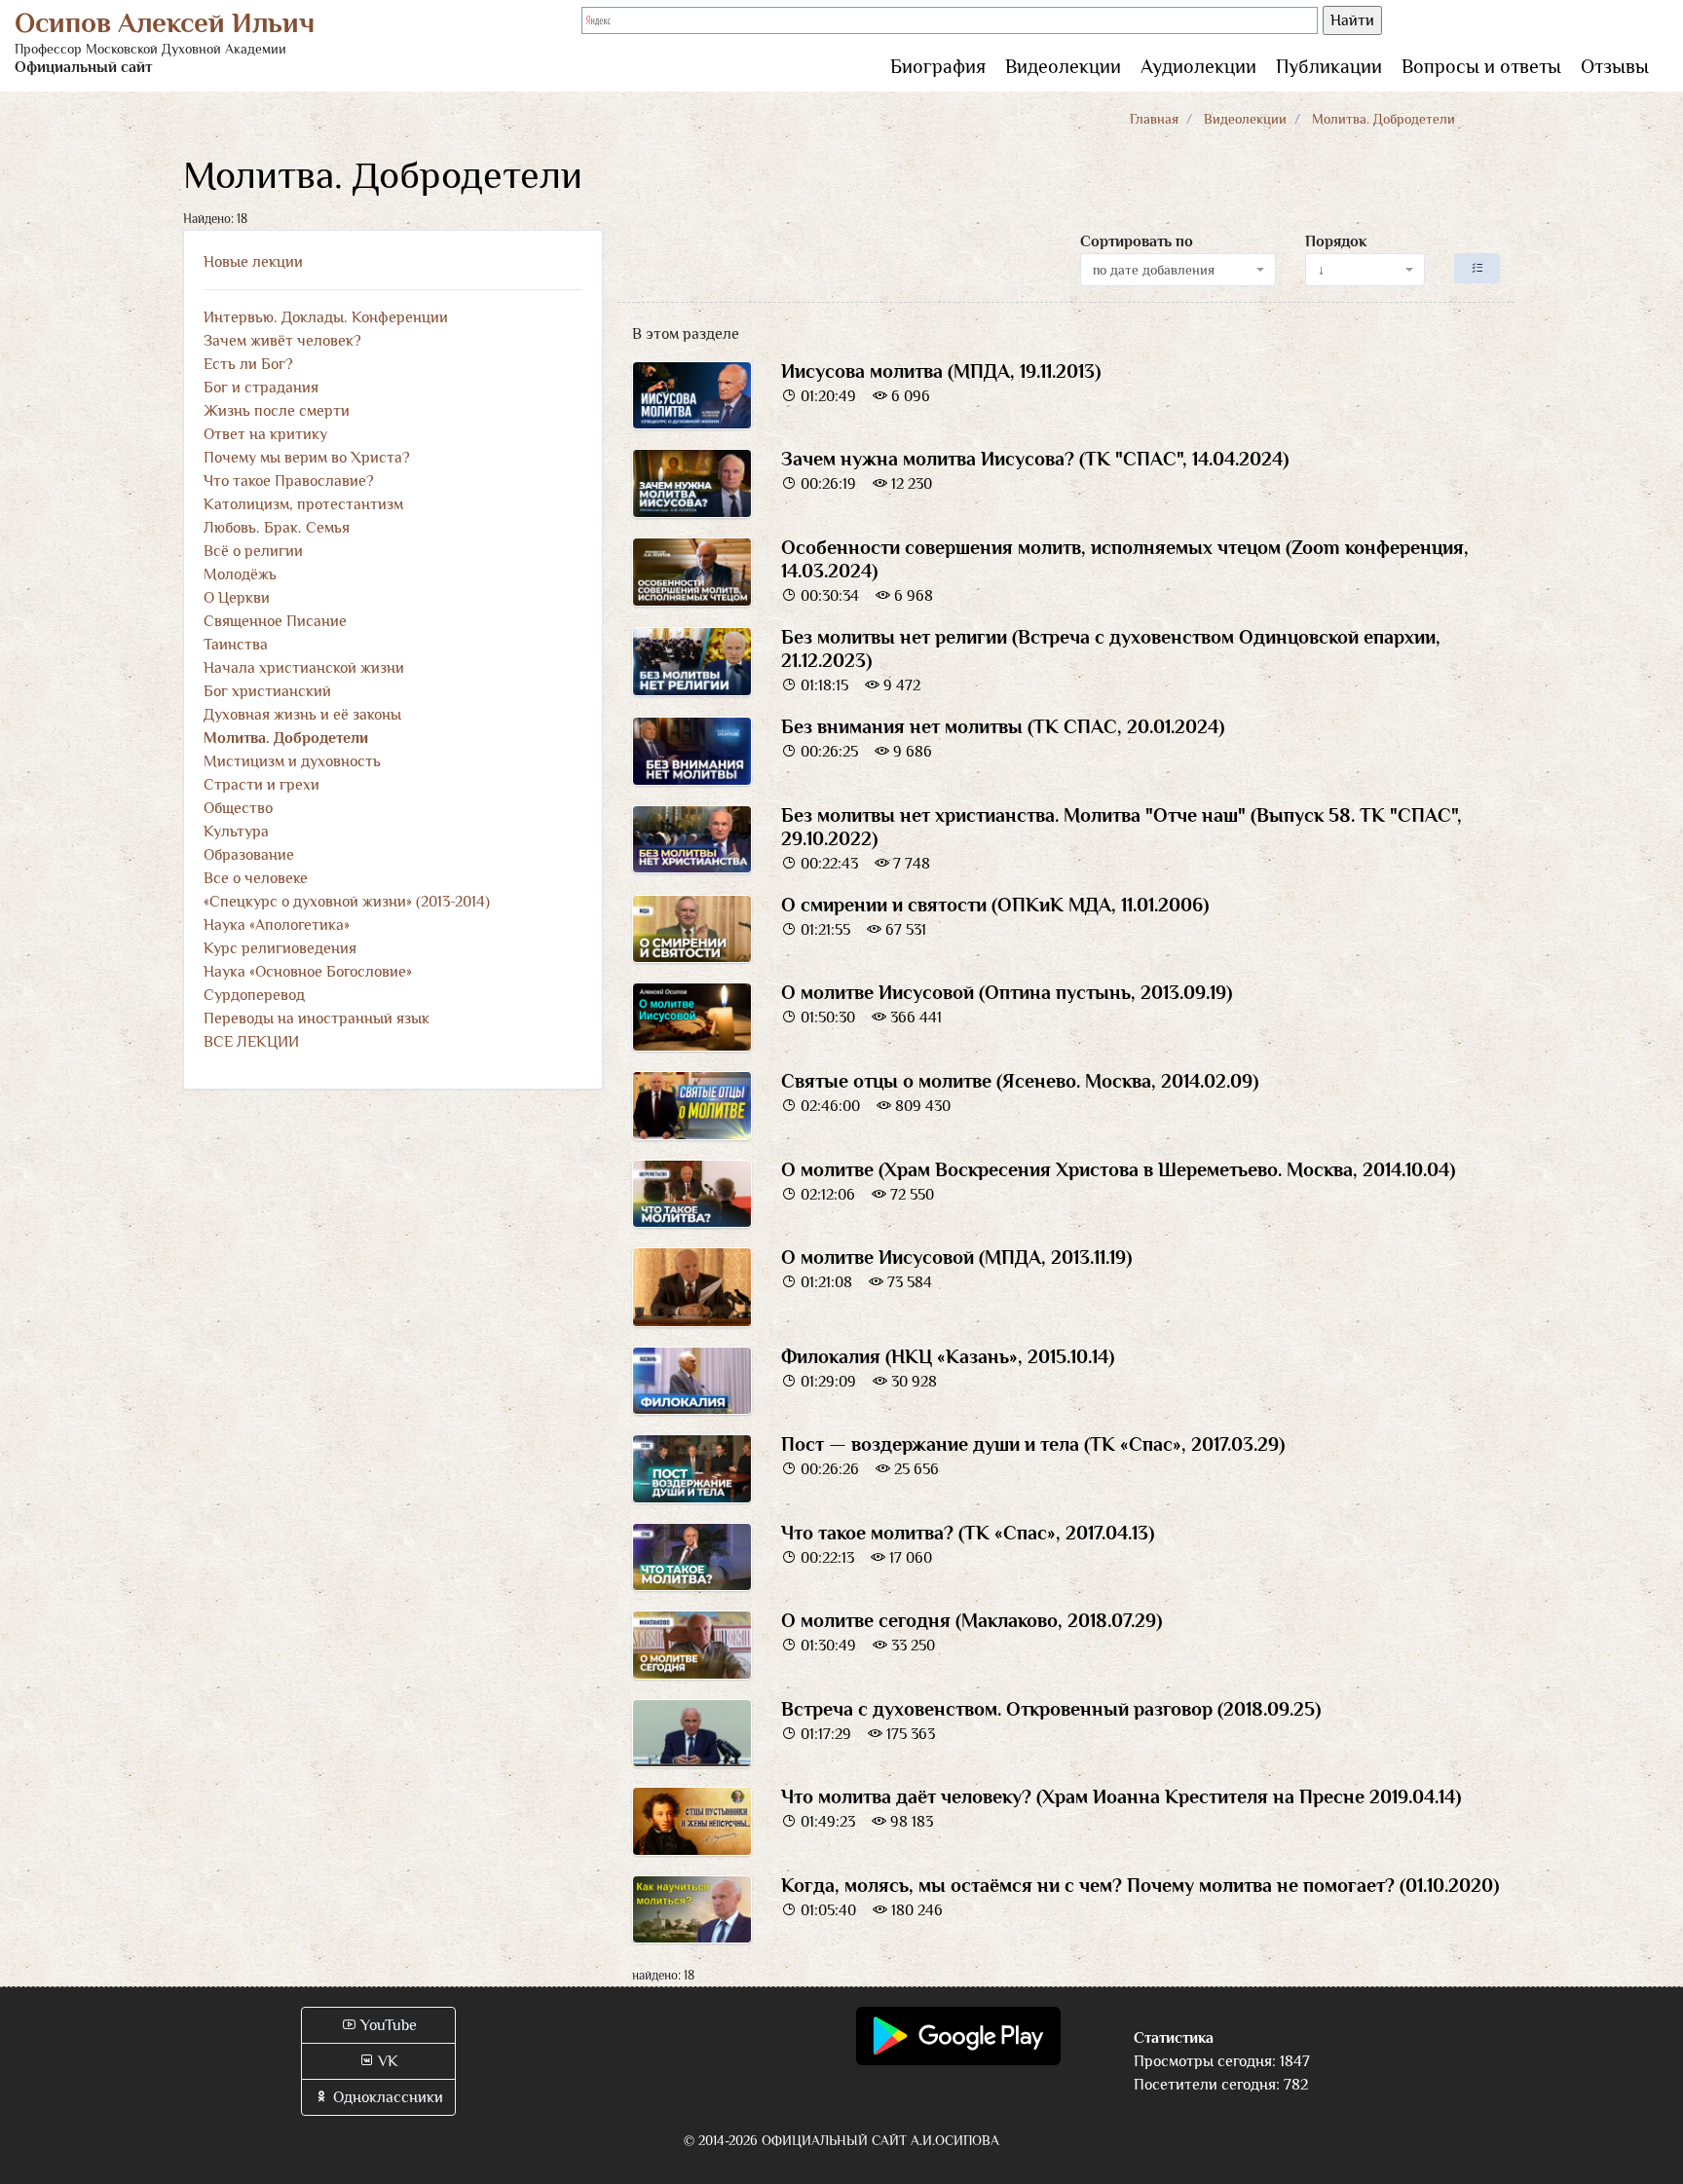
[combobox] (1178, 270)
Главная (1154, 119)
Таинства (236, 645)
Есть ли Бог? (248, 364)
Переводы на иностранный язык (317, 1018)
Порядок (1336, 241)
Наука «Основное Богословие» (308, 972)
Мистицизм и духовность (292, 761)
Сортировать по (1137, 241)
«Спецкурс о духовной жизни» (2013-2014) (347, 902)
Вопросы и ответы (1481, 66)
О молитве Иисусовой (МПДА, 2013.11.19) (956, 1257)
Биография (938, 66)
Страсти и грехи (262, 785)
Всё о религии (253, 551)
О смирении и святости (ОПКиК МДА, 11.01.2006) (995, 905)
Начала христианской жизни (304, 668)
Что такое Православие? (289, 481)
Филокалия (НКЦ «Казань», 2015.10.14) (948, 1356)
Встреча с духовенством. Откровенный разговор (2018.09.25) (1051, 1709)
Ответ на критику (265, 434)
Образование (249, 855)
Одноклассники (386, 2097)
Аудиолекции (1198, 66)
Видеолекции (1063, 66)
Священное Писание (275, 621)
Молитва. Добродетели (286, 738)
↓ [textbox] (1321, 270)
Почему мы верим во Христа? (307, 458)
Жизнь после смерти (277, 411)
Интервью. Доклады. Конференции (326, 317)
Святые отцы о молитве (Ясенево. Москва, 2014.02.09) (1020, 1081)
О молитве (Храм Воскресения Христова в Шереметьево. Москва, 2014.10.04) (1118, 1169)
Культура (236, 832)
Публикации (1329, 66)
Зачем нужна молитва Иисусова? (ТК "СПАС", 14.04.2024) (1035, 459)
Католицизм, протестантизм (303, 504)
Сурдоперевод (254, 995)
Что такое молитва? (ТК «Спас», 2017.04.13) (968, 1533)
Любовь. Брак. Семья (277, 528)
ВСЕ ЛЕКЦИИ (251, 1042)
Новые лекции (253, 262)
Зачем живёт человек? (282, 341)
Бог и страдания (261, 388)
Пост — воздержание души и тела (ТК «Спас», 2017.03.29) (1033, 1444)
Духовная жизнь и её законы (302, 715)
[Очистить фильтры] (1477, 268)
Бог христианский (267, 691)
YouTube (387, 2025)
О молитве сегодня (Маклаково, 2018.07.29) (972, 1620)
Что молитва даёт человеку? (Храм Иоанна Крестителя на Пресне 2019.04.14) (1121, 1796)
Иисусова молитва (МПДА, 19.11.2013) (941, 371)
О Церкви (237, 598)
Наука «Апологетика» (277, 925)
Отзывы (1615, 66)
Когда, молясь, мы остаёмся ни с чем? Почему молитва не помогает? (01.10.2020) (1140, 1885)
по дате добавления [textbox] (1154, 270)
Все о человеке (256, 878)
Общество (238, 808)
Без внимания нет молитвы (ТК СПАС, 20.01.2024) (1003, 726)
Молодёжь (240, 574)
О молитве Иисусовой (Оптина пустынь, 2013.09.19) (1007, 992)
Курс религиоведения (280, 948)
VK (386, 2061)
